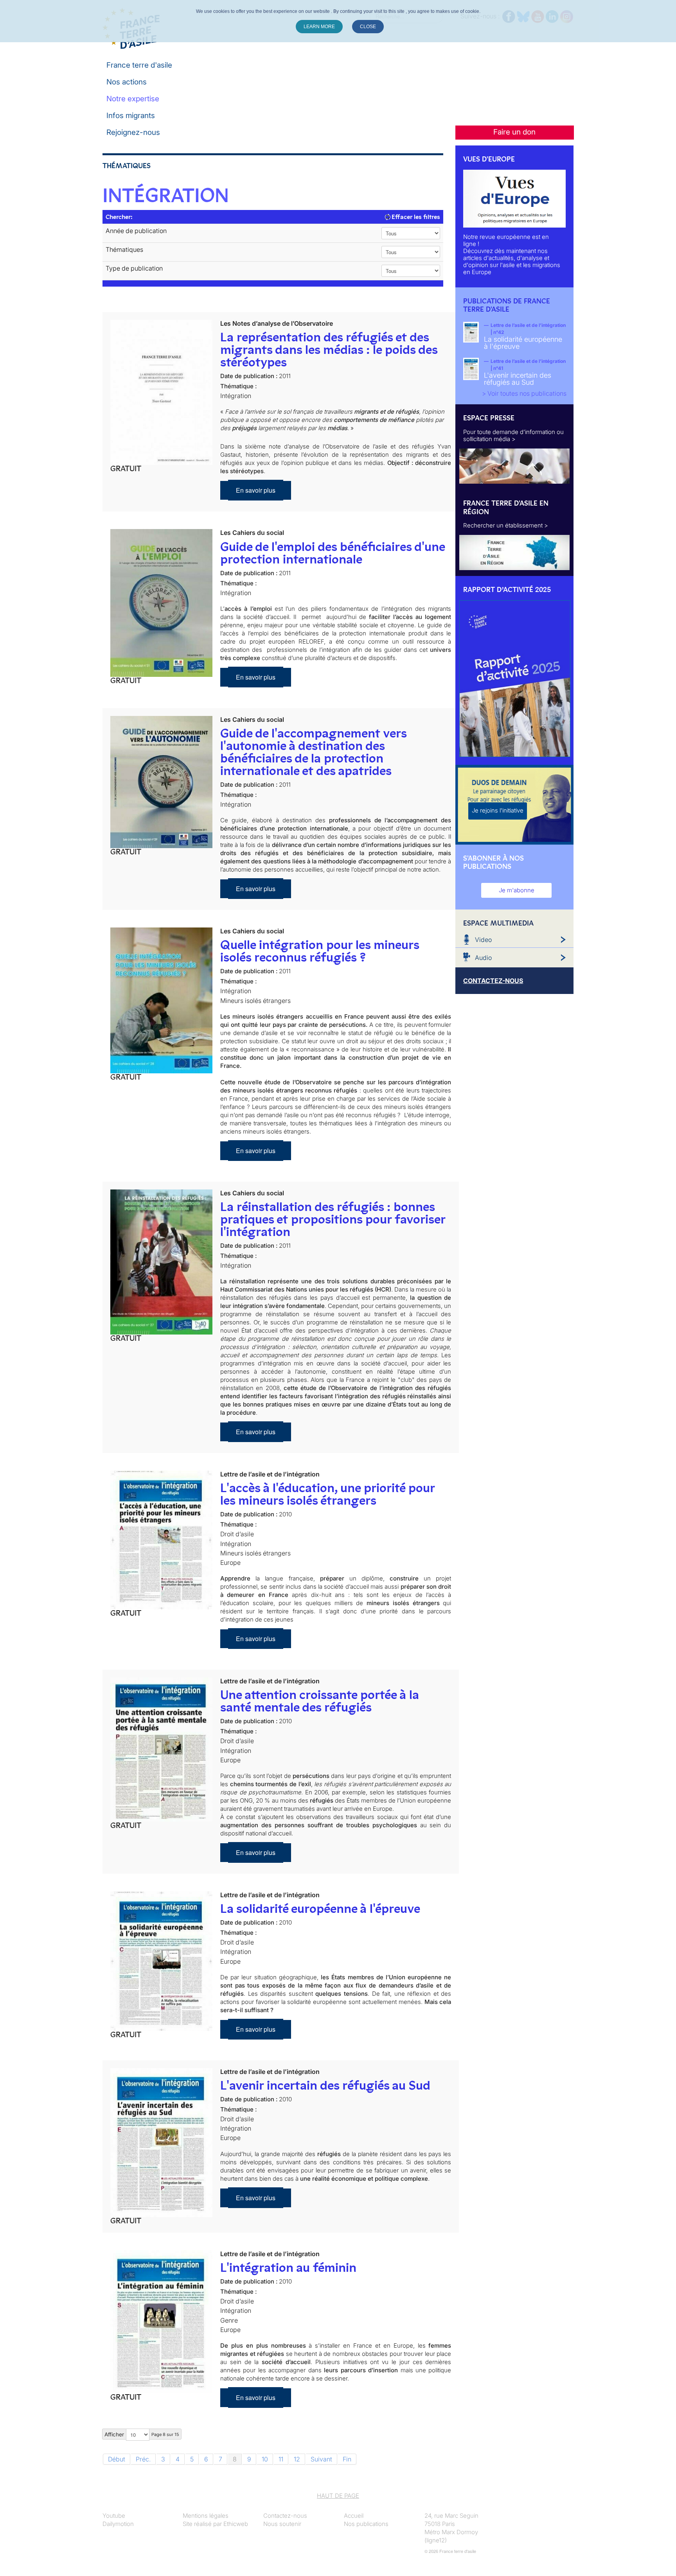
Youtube (114, 2516)
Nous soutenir (282, 2524)
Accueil (354, 2516)
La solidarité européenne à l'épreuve (320, 1909)
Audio (483, 958)
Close (368, 27)
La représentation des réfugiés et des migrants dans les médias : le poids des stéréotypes (329, 350)
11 (281, 2459)
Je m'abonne (517, 890)
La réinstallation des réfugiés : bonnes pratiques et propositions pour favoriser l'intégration (333, 1219)
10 (265, 2459)
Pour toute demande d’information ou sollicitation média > (513, 435)
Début (117, 2459)
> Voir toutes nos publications (524, 393)
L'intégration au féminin (288, 2267)
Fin (347, 2459)
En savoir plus (256, 490)
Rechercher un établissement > (506, 525)
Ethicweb (236, 2524)
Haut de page (338, 2496)
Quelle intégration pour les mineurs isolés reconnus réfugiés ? (320, 951)
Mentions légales (206, 2516)
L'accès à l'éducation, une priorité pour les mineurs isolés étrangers (327, 1494)
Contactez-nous (285, 2516)
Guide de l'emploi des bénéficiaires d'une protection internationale (333, 553)
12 (297, 2459)
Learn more (319, 27)
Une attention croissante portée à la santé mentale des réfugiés (320, 1701)
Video (483, 940)
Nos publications (366, 2524)
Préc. (143, 2459)
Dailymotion (118, 2524)
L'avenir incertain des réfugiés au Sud (325, 2085)
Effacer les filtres (415, 217)
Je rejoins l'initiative (498, 810)
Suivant (321, 2459)
